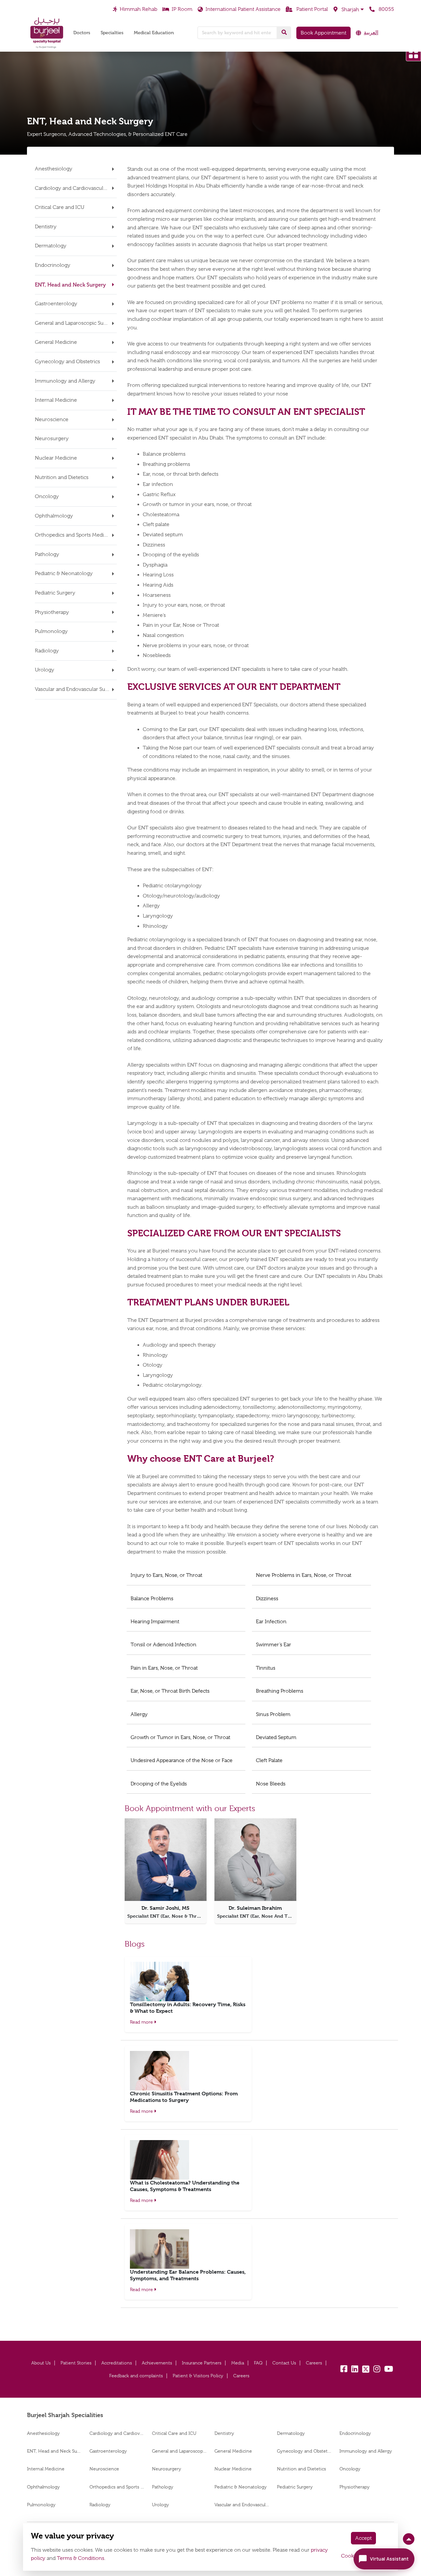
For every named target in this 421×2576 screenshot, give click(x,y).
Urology (161, 2505)
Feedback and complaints (136, 2376)
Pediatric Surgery (295, 2487)
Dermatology (291, 2433)
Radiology (100, 2505)
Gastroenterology (108, 2451)
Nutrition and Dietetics (301, 2469)
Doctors (82, 33)
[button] (349, 10)
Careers (314, 2363)
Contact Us (284, 2363)
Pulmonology (41, 2505)
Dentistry (224, 2433)
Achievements (157, 2363)
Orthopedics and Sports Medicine (117, 2487)
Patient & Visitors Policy (198, 2376)
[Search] (284, 33)
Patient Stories (76, 2363)
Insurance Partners (202, 2363)
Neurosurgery (167, 2469)
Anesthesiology (43, 2433)
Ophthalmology (43, 2487)
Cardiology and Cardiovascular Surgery (117, 2433)
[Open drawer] (413, 54)
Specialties (112, 33)
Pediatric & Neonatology (241, 2487)
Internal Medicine (46, 2469)
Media (238, 2363)
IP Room (182, 9)
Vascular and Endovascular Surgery (242, 2505)
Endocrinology (355, 2433)
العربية (371, 33)
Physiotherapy (355, 2487)
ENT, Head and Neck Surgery (54, 2451)
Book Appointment (323, 33)
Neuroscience (104, 2469)
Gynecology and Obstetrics (304, 2451)
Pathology (163, 2487)
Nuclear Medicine (233, 2469)
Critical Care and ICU (175, 2433)
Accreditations (117, 2363)
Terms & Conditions (81, 2558)
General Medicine (233, 2451)
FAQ (258, 2363)
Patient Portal (311, 9)
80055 (386, 9)
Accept (363, 2538)
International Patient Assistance (243, 9)
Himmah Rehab (138, 9)
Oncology (350, 2469)
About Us (41, 2363)
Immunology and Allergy (366, 2451)
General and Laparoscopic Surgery (179, 2451)
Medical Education (154, 33)
